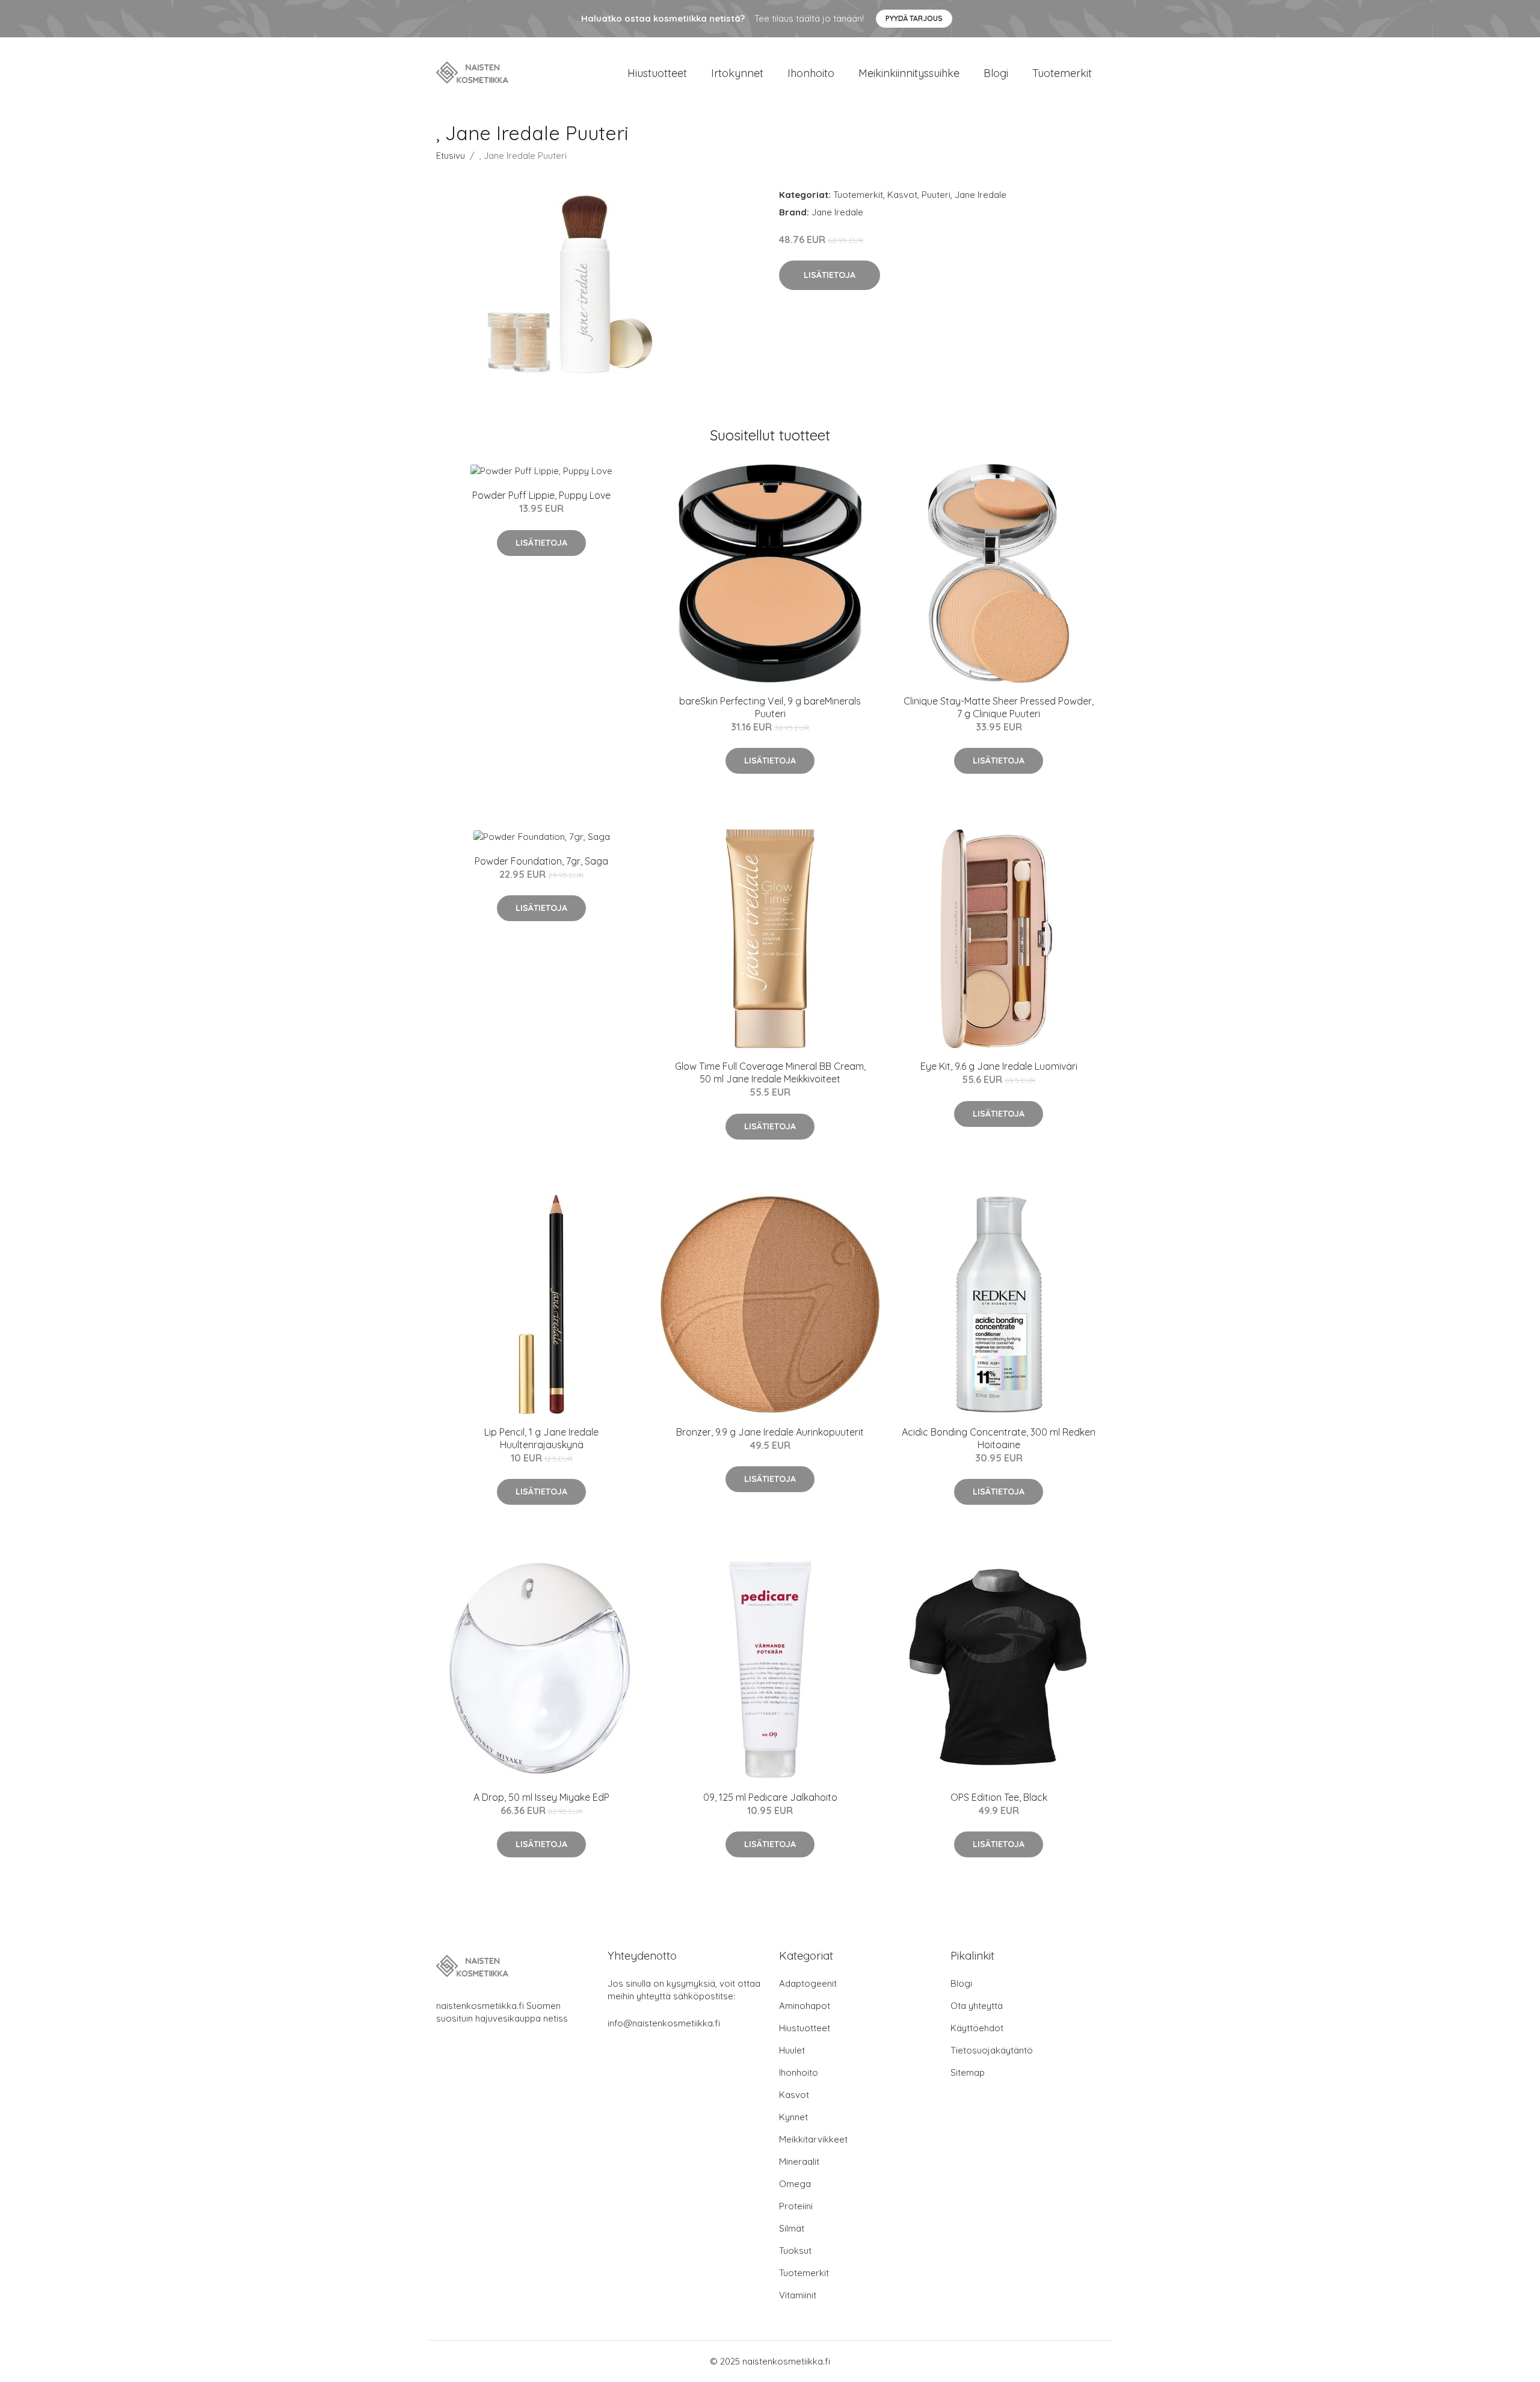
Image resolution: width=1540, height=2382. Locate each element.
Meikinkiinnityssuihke (909, 73)
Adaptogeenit (808, 1983)
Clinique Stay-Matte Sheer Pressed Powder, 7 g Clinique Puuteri (999, 707)
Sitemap (968, 2072)
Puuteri (936, 195)
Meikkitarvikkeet (813, 2139)
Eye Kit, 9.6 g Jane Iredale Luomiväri (999, 1066)
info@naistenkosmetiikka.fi (664, 2023)
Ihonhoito (811, 73)
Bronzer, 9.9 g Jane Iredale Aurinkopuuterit (770, 1432)
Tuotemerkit (1062, 73)
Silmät (792, 2228)
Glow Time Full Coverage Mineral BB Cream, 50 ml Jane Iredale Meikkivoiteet (770, 1072)
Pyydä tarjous (914, 18)
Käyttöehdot (977, 2028)
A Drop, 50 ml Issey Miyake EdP (541, 1797)
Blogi (996, 73)
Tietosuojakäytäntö (992, 2050)
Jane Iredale (981, 195)
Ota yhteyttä (977, 2006)
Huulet (792, 2050)
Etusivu (451, 156)
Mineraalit (799, 2161)
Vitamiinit (798, 2295)
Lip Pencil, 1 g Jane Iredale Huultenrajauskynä (541, 1438)
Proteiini (796, 2206)
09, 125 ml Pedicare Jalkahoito (770, 1797)
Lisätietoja (830, 275)
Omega (795, 2184)
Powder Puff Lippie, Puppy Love (541, 495)
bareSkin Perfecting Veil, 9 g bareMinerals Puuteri (770, 707)
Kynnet (793, 2117)
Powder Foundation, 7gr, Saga (541, 861)
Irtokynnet (737, 73)
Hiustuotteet (657, 73)
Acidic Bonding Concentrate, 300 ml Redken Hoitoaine (999, 1438)
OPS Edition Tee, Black (999, 1797)
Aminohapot (805, 2006)
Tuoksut (795, 2251)
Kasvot (902, 195)
